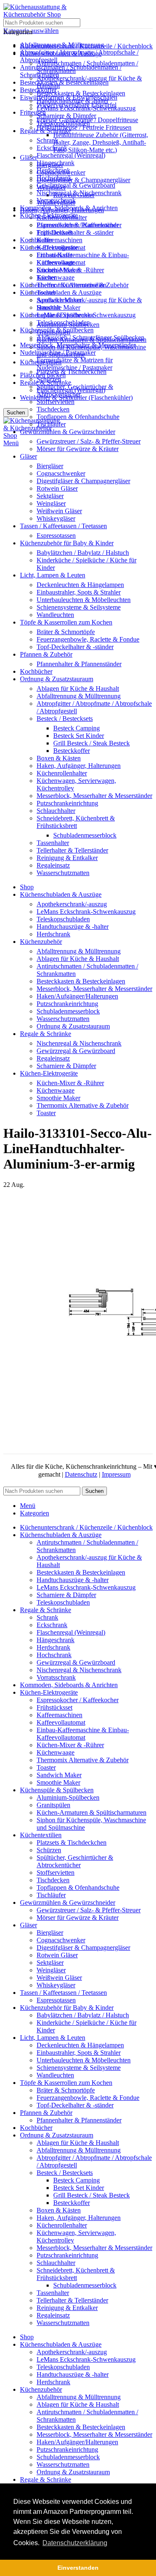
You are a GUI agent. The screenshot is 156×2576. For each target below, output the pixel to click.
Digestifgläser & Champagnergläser (83, 180)
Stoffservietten (56, 402)
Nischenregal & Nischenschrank (79, 193)
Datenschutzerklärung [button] (75, 2543)
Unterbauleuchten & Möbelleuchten (84, 600)
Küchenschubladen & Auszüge (61, 292)
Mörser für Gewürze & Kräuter (78, 449)
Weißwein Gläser (59, 511)
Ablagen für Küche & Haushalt (78, 689)
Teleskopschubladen (63, 123)
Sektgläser (50, 496)
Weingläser (51, 503)
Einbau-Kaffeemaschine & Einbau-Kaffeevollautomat (83, 259)
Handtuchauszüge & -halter (73, 101)
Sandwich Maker (59, 300)
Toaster (46, 292)
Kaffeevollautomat (61, 247)
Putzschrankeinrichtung (67, 803)
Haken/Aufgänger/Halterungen (77, 996)
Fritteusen (33, 112)
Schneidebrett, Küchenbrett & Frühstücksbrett (76, 822)
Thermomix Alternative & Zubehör (83, 285)
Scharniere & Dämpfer (66, 116)
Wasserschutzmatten (63, 873)
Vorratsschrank (56, 200)
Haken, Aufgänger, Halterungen (79, 766)
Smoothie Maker (58, 307)
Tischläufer (51, 424)
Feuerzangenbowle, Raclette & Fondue (88, 639)
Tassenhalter (53, 843)
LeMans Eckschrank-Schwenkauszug (86, 108)
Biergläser (50, 466)
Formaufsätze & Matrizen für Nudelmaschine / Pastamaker (75, 364)
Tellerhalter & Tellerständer (72, 850)
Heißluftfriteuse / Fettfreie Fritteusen (84, 127)
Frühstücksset (54, 232)
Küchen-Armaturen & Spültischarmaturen (92, 340)
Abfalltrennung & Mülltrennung (79, 696)
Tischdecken (53, 409)
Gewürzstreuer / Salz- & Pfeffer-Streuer (89, 441)
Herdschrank (53, 170)
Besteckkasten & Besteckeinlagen (64, 82)
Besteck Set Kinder (79, 736)
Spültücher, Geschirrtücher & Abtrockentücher (75, 390)
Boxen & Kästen (59, 758)
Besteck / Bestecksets (65, 719)
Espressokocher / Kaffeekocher (78, 225)
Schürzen (49, 379)
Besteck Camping (77, 728)
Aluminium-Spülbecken (68, 325)
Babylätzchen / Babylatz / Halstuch (83, 553)
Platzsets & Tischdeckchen (72, 372)
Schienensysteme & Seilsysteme (79, 607)
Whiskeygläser (56, 518)
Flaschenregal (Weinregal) (71, 155)
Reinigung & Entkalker (67, 858)
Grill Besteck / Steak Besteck (92, 743)
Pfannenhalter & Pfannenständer (79, 664)
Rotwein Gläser (57, 488)
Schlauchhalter (56, 811)
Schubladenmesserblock (85, 835)
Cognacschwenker (61, 473)
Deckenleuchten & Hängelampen (80, 585)
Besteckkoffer (72, 751)
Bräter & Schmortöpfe (66, 632)
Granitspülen (53, 332)
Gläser (28, 157)
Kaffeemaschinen (59, 240)
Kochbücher (36, 240)
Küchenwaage (56, 277)
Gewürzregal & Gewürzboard (76, 185)
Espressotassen (56, 536)
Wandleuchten (55, 615)
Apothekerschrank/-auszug (72, 904)
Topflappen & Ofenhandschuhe (78, 417)
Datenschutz (81, 1474)
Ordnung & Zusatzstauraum (73, 1026)
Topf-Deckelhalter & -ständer (75, 232)
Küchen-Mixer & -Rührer (70, 270)
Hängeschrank (56, 163)
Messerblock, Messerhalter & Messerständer (94, 796)
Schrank (47, 140)
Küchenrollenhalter (62, 773)
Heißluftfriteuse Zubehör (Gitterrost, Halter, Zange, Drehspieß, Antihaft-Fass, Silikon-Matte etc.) (101, 142)
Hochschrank (54, 178)
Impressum (116, 1474)
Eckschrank (52, 148)
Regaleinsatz (53, 865)
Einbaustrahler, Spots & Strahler (79, 592)
